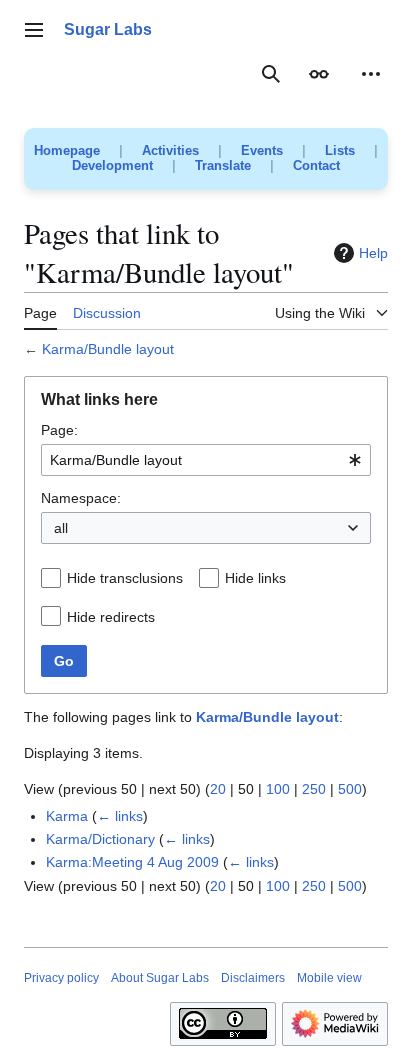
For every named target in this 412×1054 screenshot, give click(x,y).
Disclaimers (253, 978)
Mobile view (329, 978)
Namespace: (81, 498)
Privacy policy (61, 978)
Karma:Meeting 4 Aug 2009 (132, 862)
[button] (34, 30)
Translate (223, 165)
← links (120, 816)
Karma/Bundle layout (108, 349)
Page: (59, 430)
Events (262, 150)
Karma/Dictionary (100, 839)
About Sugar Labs (160, 978)
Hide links (255, 578)
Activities (170, 150)
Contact (316, 165)
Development (112, 165)
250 (314, 789)
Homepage (67, 150)
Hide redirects (111, 617)
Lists (340, 150)
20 (218, 789)
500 (350, 789)
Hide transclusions (125, 578)
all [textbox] (61, 528)
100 (278, 789)
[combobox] (206, 460)
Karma (67, 816)
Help (373, 253)
